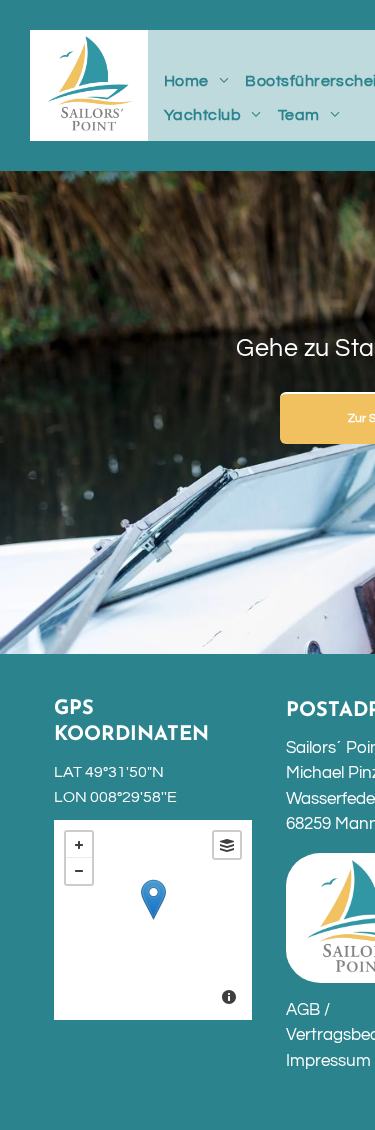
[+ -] (153, 920)
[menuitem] (196, 80)
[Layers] (227, 845)
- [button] (79, 871)
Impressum (328, 1061)
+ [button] (79, 845)
